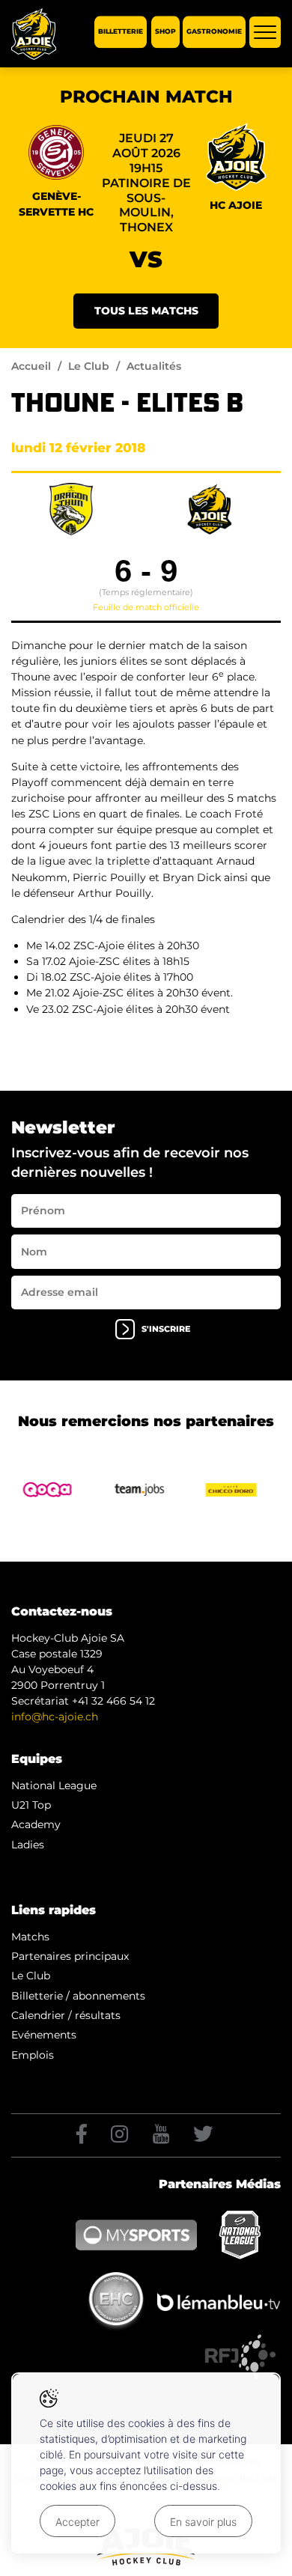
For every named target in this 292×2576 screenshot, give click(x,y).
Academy (36, 1824)
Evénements (44, 2035)
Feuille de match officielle (146, 607)
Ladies (28, 1845)
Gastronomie (214, 32)
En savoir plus (203, 2522)
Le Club (89, 366)
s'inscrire (166, 1329)
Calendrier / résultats (66, 2015)
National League (54, 1785)
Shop (165, 32)
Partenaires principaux (70, 1956)
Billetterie (121, 32)
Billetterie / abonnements (78, 1996)
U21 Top (31, 1805)
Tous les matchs (146, 311)
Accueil (31, 366)
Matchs (30, 1937)
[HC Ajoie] (34, 34)
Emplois (33, 2055)
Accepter (77, 2522)
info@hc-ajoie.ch (55, 1717)
